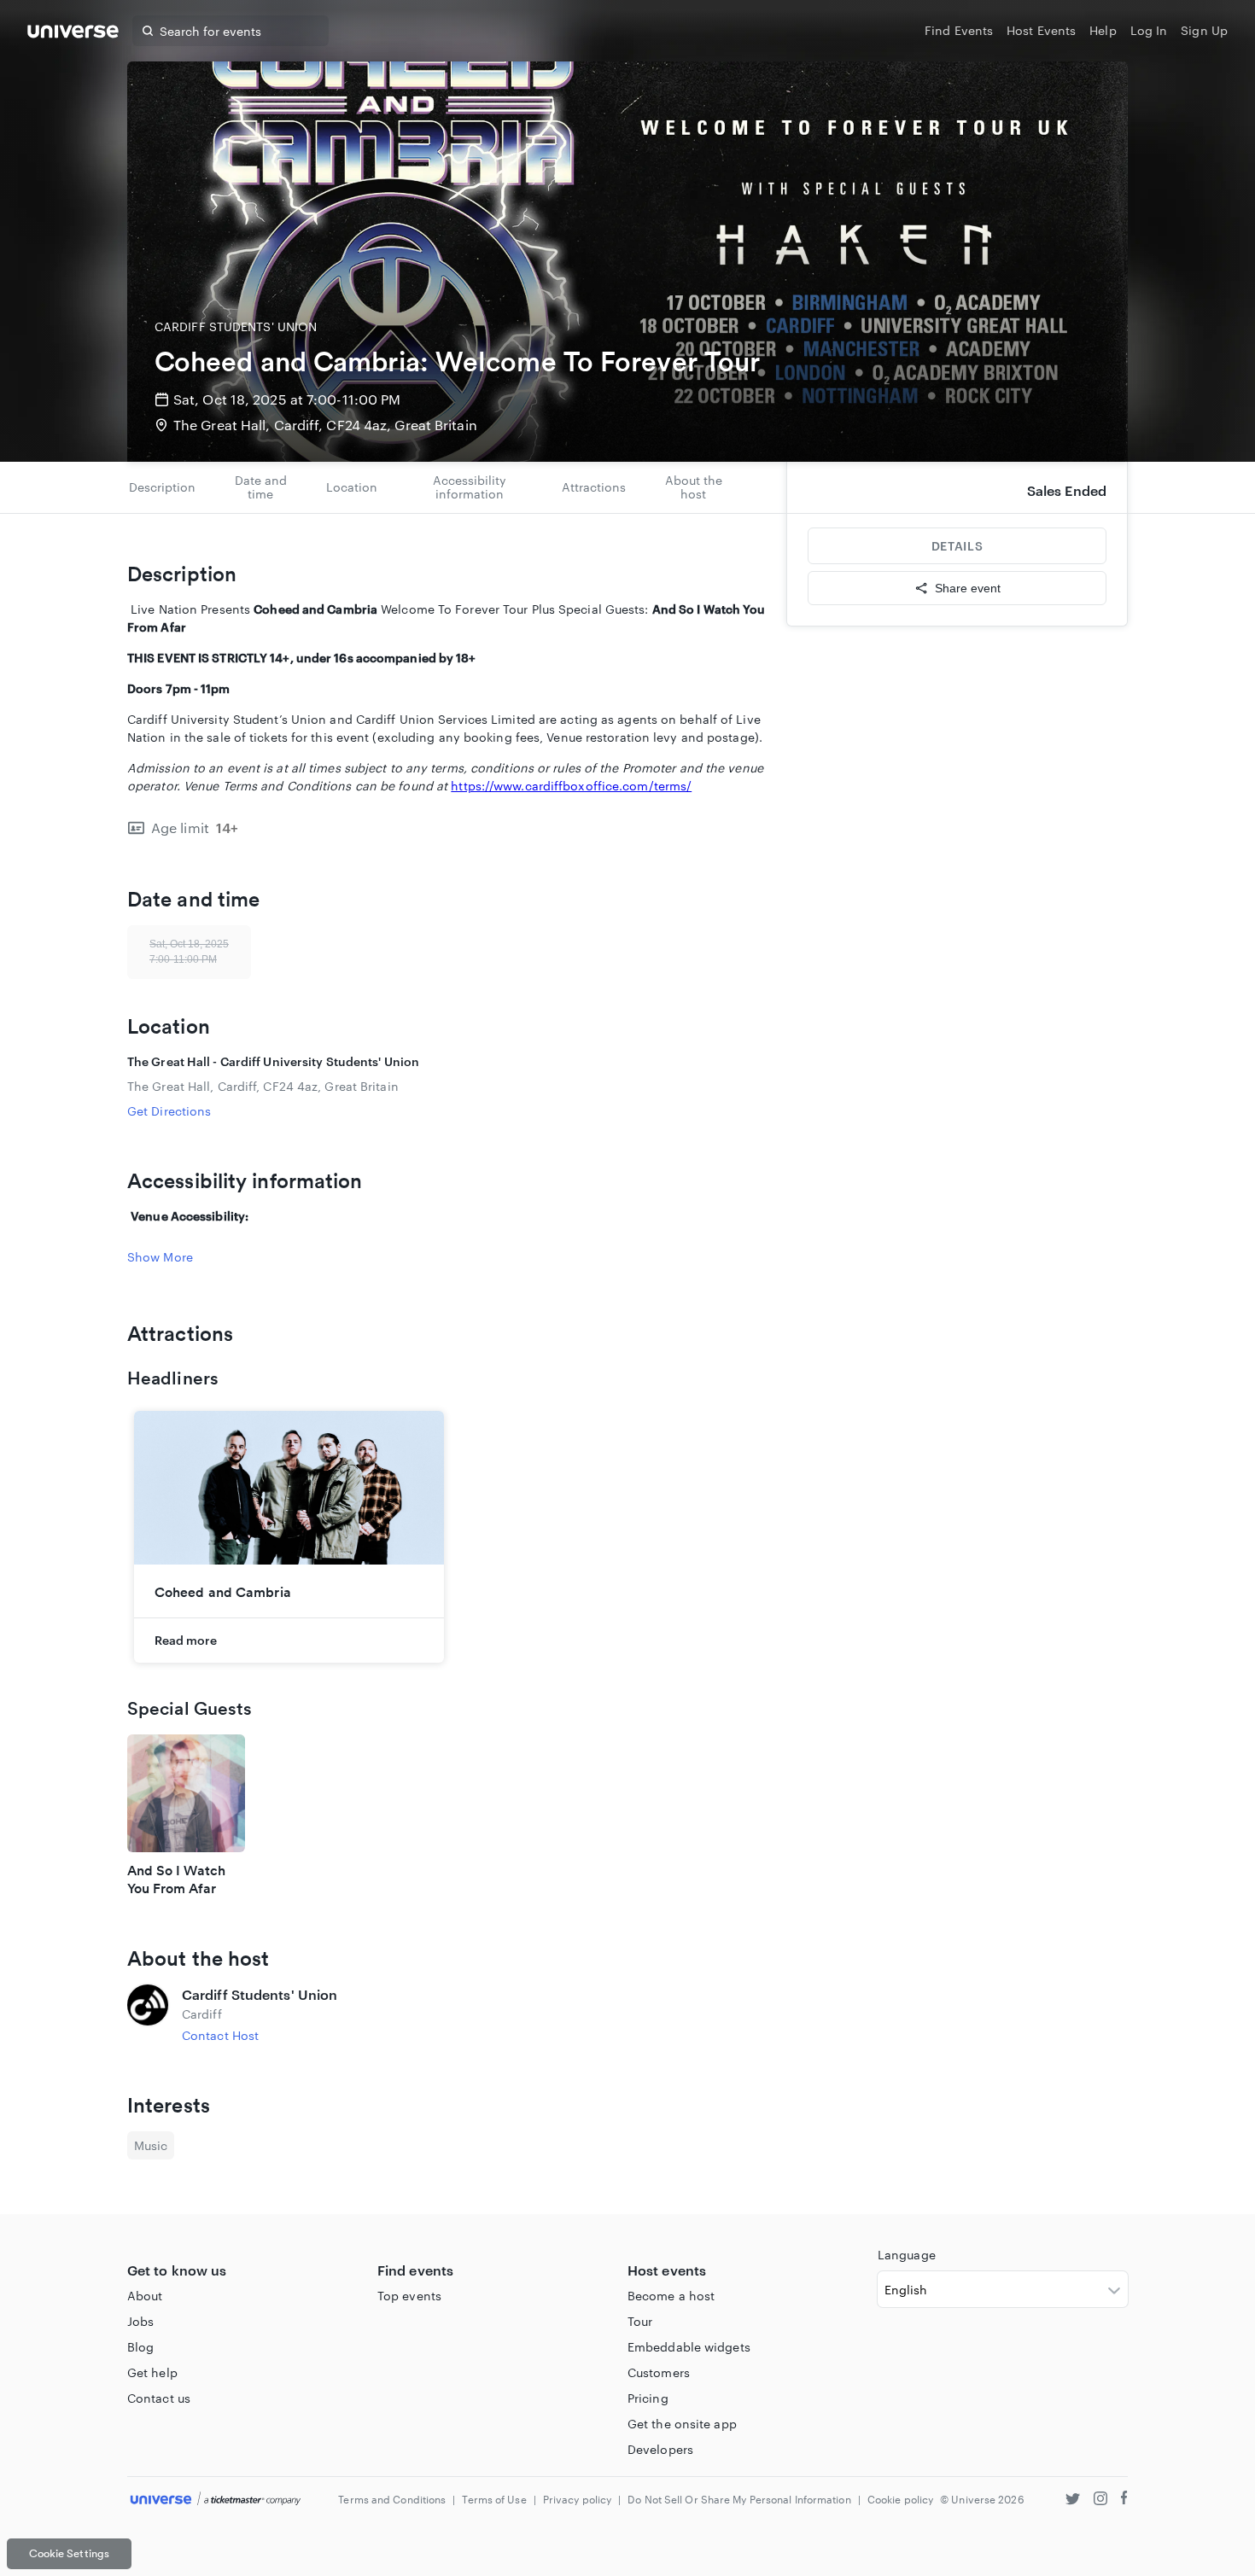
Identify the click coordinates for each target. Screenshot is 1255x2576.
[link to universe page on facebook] (1124, 2500)
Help (1103, 30)
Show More (160, 1257)
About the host (694, 487)
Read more (186, 1640)
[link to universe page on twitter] (1073, 2500)
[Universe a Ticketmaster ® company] (216, 2500)
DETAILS (957, 546)
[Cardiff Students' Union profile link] (148, 2014)
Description (162, 487)
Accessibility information (470, 487)
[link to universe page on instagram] (1100, 2500)
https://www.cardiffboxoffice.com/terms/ (571, 786)
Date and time (261, 487)
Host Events (1041, 30)
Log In (1149, 30)
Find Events (959, 30)
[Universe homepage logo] (73, 34)
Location (352, 487)
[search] (148, 31)
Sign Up (1204, 30)
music (151, 2145)
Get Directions (169, 1111)
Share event (968, 588)
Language (907, 2255)
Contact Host (220, 2035)
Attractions (594, 487)
